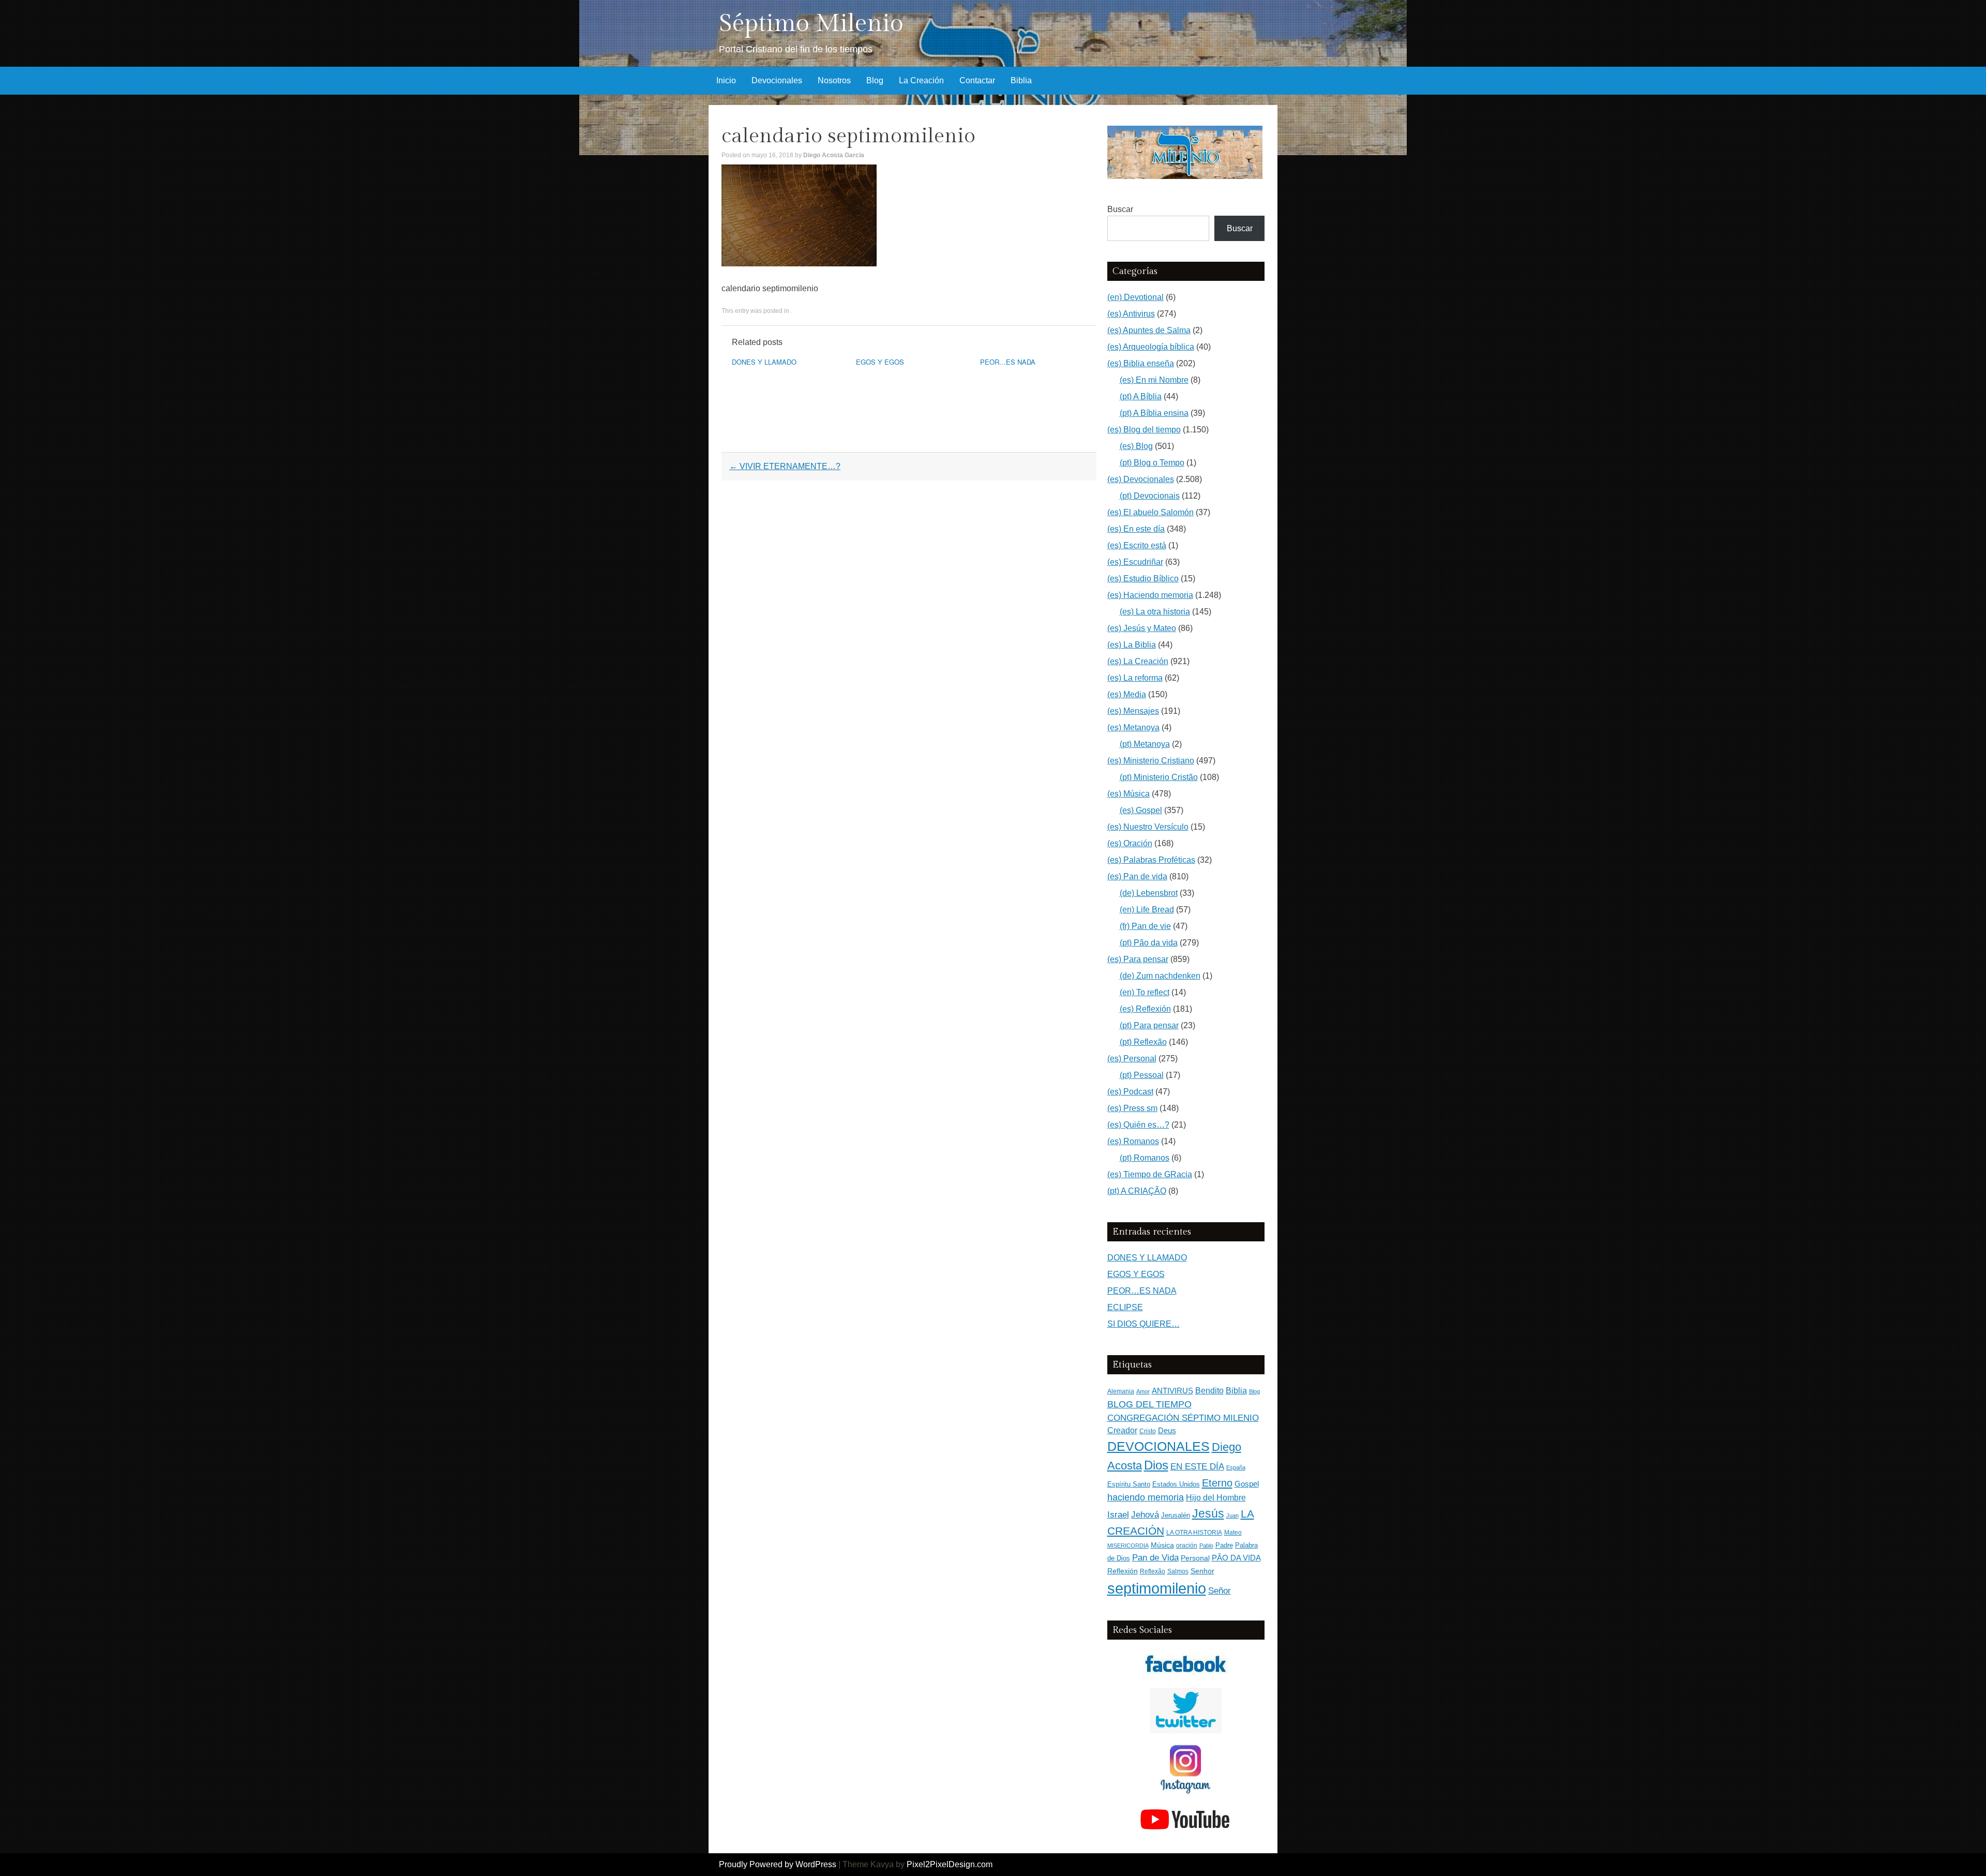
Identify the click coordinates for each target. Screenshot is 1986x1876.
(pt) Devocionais (1150, 496)
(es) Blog (1136, 446)
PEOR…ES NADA (1008, 362)
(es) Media (1127, 694)
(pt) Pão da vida (1149, 943)
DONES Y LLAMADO (764, 362)
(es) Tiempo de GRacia (1150, 1174)
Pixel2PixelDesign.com (950, 1864)
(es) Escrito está (1137, 545)
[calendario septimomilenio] (799, 264)
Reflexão (1153, 1571)
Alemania (1121, 1391)
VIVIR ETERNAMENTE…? (785, 466)
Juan (1232, 1515)
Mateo (1233, 1533)
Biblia (1021, 80)
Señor (1220, 1590)
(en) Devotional (1135, 297)
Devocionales (777, 80)
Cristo (1148, 1431)
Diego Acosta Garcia (834, 155)
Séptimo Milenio (811, 24)
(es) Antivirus (1131, 314)
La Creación (921, 80)
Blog (875, 80)
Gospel (1247, 1484)
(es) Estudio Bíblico (1143, 579)
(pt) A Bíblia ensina (1154, 413)
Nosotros (834, 80)
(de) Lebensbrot (1149, 893)
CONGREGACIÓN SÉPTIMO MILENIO (1183, 1418)
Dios (1156, 1465)
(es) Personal (1132, 1059)
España (1236, 1467)
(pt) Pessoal (1142, 1075)
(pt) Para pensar (1149, 1025)
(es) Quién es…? (1138, 1125)
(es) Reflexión (1145, 1009)
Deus (1167, 1431)
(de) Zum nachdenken (1160, 976)
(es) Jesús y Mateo (1142, 628)
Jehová (1145, 1514)
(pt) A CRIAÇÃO (1137, 1191)
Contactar (977, 80)
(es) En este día (1136, 529)
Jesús (1208, 1513)
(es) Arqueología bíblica (1151, 347)
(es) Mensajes (1133, 711)
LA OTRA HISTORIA (1194, 1533)
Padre (1224, 1545)
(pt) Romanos (1145, 1158)
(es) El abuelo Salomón (1150, 512)
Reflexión (1123, 1571)
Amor (1143, 1391)
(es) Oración (1130, 843)
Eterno (1217, 1483)
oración (1187, 1545)
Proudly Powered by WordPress (778, 1864)
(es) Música (1129, 794)
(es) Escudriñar (1135, 562)
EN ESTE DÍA (1197, 1466)
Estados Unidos (1176, 1484)
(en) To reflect (1145, 992)
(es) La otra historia (1155, 612)
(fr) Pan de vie (1145, 926)
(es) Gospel (1141, 810)
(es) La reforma (1135, 678)
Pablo (1206, 1545)
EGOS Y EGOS (880, 362)
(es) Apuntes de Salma (1149, 330)
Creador (1122, 1430)
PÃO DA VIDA (1236, 1558)
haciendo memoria (1146, 1497)
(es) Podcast (1130, 1092)
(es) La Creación (1138, 661)
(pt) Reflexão (1143, 1042)
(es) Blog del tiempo (1144, 430)
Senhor (1202, 1571)
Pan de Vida (1155, 1558)
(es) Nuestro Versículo (1148, 827)
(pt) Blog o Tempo (1152, 463)
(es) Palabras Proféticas (1151, 860)
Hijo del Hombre (1216, 1498)
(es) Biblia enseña (1141, 363)
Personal (1195, 1558)
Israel (1118, 1514)
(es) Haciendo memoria (1150, 595)
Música (1162, 1545)
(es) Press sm (1132, 1108)
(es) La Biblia (1132, 645)
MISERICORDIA (1128, 1545)
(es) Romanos (1133, 1141)
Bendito (1209, 1391)
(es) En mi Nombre (1154, 380)
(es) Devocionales (1141, 479)
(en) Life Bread (1147, 910)
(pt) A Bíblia (1141, 396)
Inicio (726, 80)
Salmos (1178, 1571)
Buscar (1120, 209)
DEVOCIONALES (1158, 1446)
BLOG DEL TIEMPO (1149, 1404)
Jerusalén (1176, 1515)
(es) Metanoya (1133, 727)
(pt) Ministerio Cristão (1159, 777)
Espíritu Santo (1129, 1484)
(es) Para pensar (1138, 959)
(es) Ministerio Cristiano (1151, 761)
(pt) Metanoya (1145, 744)
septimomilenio (1157, 1588)
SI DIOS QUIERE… (1144, 1324)
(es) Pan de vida (1137, 876)
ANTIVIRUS (1172, 1391)
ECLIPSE (1125, 1307)
